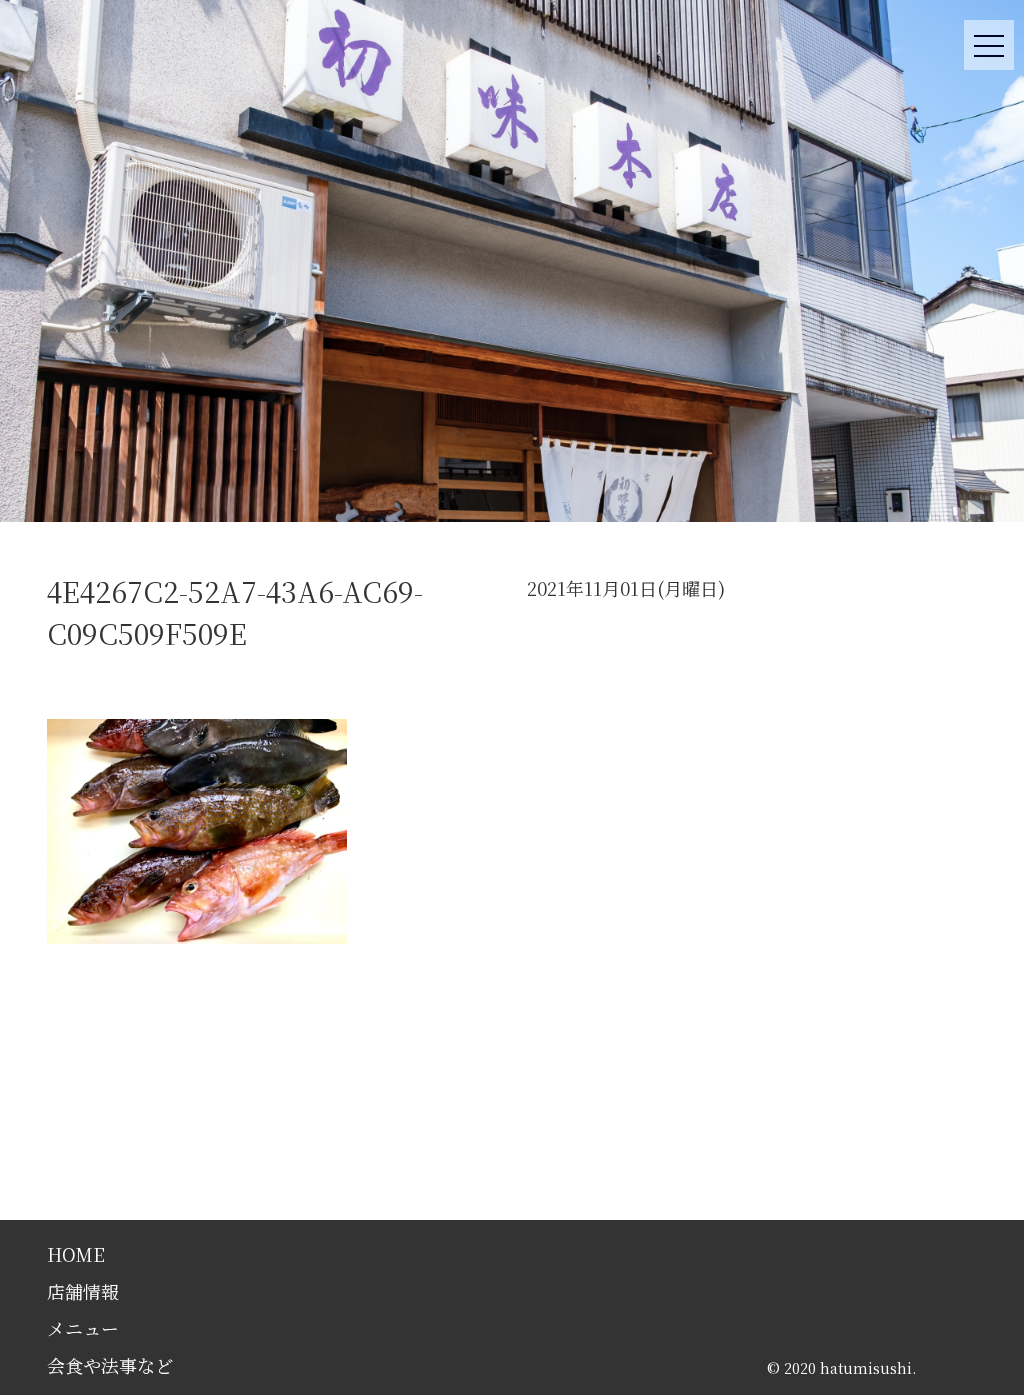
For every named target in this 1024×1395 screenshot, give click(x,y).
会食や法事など (110, 1365)
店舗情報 (83, 1291)
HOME (76, 1254)
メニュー (83, 1328)
